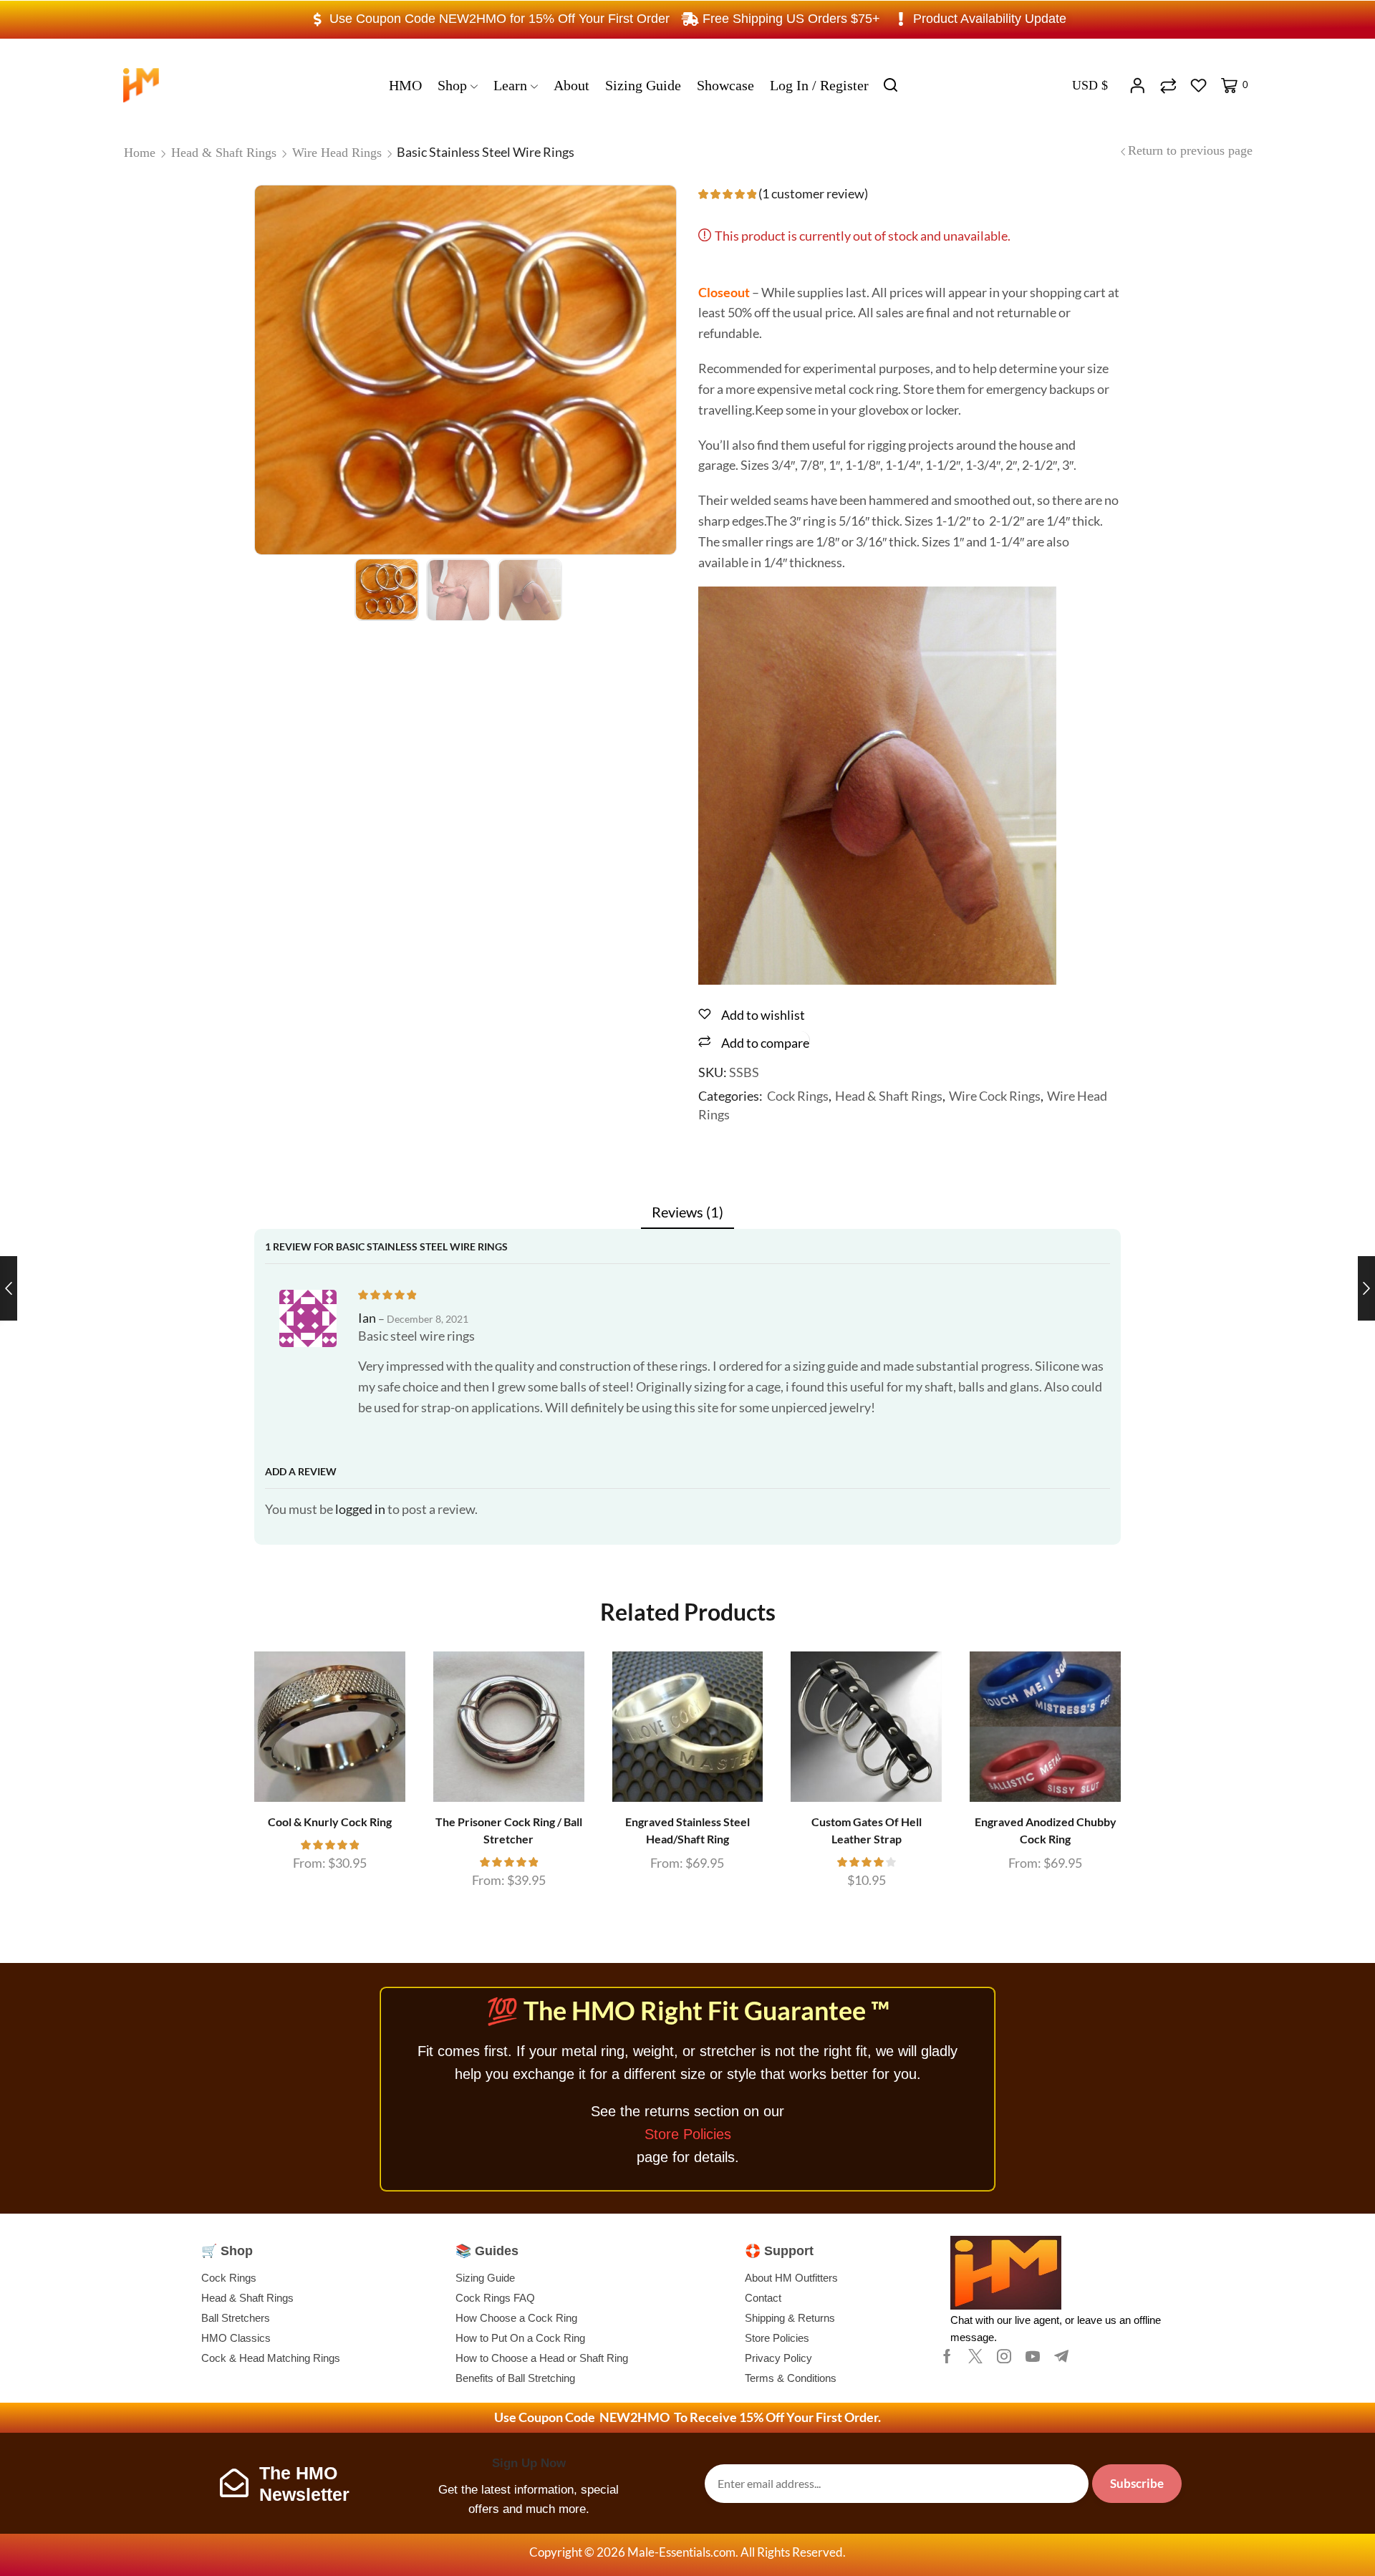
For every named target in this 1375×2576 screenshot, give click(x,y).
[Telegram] (1061, 2356)
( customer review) (813, 193)
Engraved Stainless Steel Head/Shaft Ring (687, 1830)
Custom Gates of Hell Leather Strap (867, 1830)
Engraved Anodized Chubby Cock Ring (1046, 1830)
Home (140, 153)
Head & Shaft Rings (224, 153)
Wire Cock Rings (995, 1096)
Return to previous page (1190, 150)
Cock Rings (798, 1096)
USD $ (1090, 85)
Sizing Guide (643, 85)
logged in (360, 1509)
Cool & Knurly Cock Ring (330, 1822)
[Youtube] (1033, 2356)
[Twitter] (975, 2356)
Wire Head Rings (337, 153)
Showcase (725, 85)
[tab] (687, 1212)
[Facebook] (947, 2356)
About (571, 85)
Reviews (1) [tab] (687, 1212)
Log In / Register (819, 85)
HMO (405, 85)
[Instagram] (1004, 2356)
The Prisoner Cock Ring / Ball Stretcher (509, 1830)
